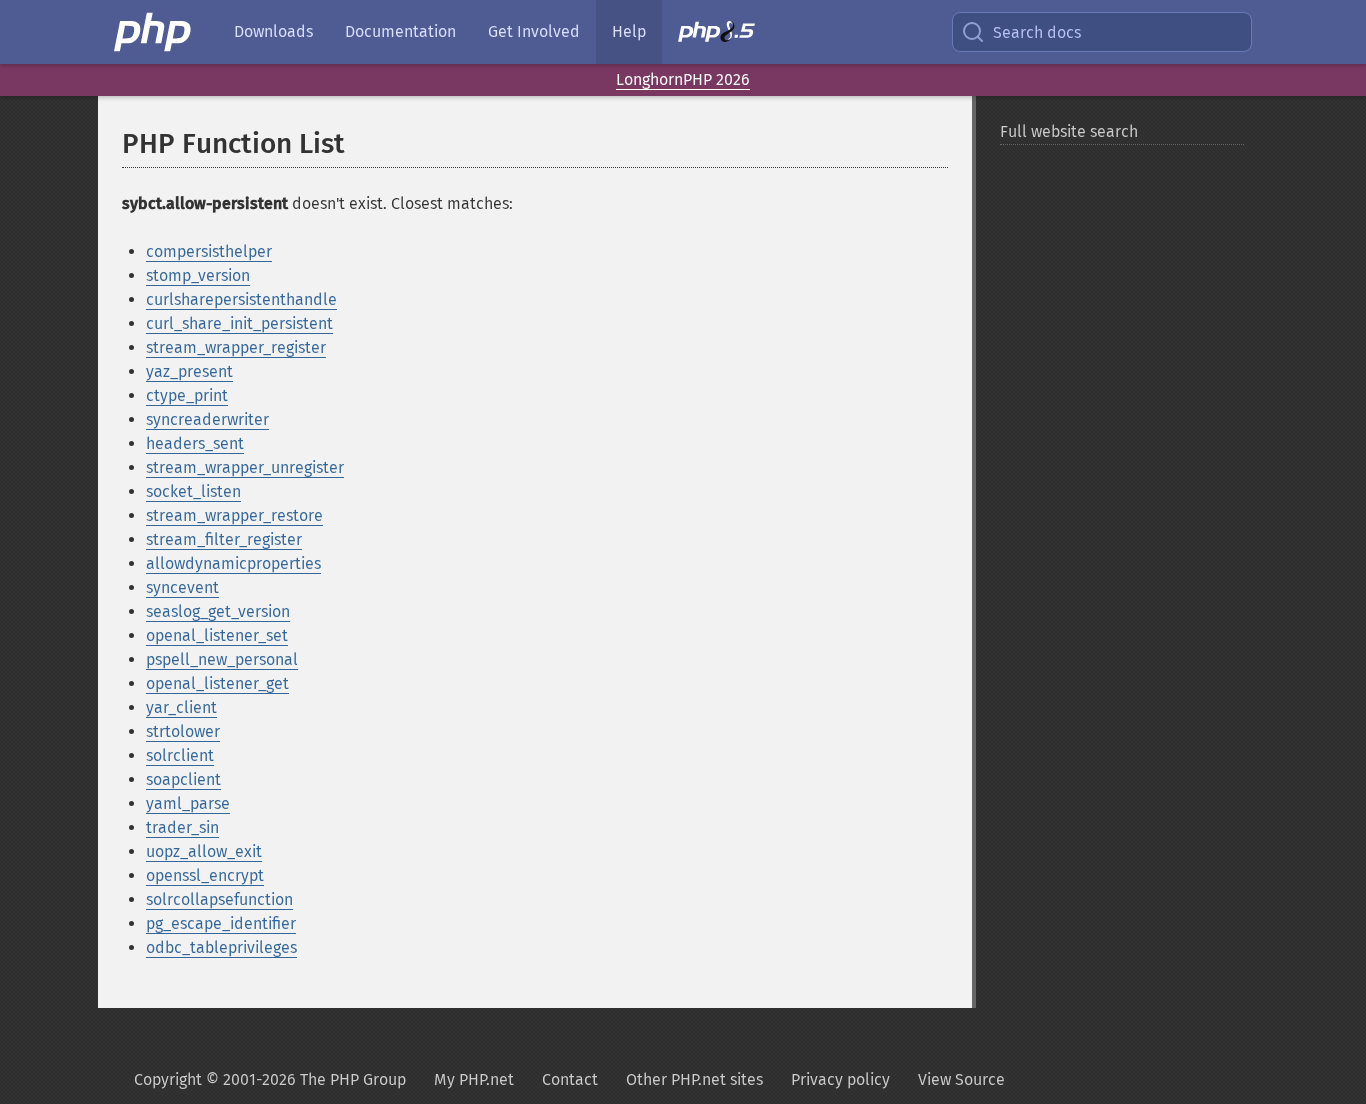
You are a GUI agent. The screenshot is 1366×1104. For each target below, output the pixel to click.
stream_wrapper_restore (234, 515)
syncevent (182, 587)
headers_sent (195, 443)
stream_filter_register (224, 539)
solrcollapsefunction (219, 899)
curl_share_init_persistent (239, 323)
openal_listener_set (217, 635)
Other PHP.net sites (694, 1079)
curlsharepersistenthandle (241, 299)
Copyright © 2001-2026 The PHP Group (270, 1079)
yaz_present (189, 371)
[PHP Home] (154, 32)
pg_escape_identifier (221, 923)
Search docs (1037, 32)
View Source (961, 1079)
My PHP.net (474, 1079)
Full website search (1069, 131)
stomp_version (198, 275)
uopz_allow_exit (204, 851)
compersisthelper (209, 251)
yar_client (181, 707)
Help (629, 31)
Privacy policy (840, 1079)
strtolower (183, 731)
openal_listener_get (217, 683)
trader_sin (182, 827)
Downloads (273, 31)
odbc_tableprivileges (221, 947)
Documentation (400, 31)
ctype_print (187, 395)
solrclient (180, 755)
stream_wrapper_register (236, 347)
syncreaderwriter (207, 419)
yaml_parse (188, 803)
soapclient (183, 779)
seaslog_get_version (218, 611)
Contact (570, 1079)
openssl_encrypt (205, 875)
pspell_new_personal (222, 659)
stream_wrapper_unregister (245, 467)
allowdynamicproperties (233, 563)
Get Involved (534, 31)
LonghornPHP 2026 (683, 79)
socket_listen (193, 491)
